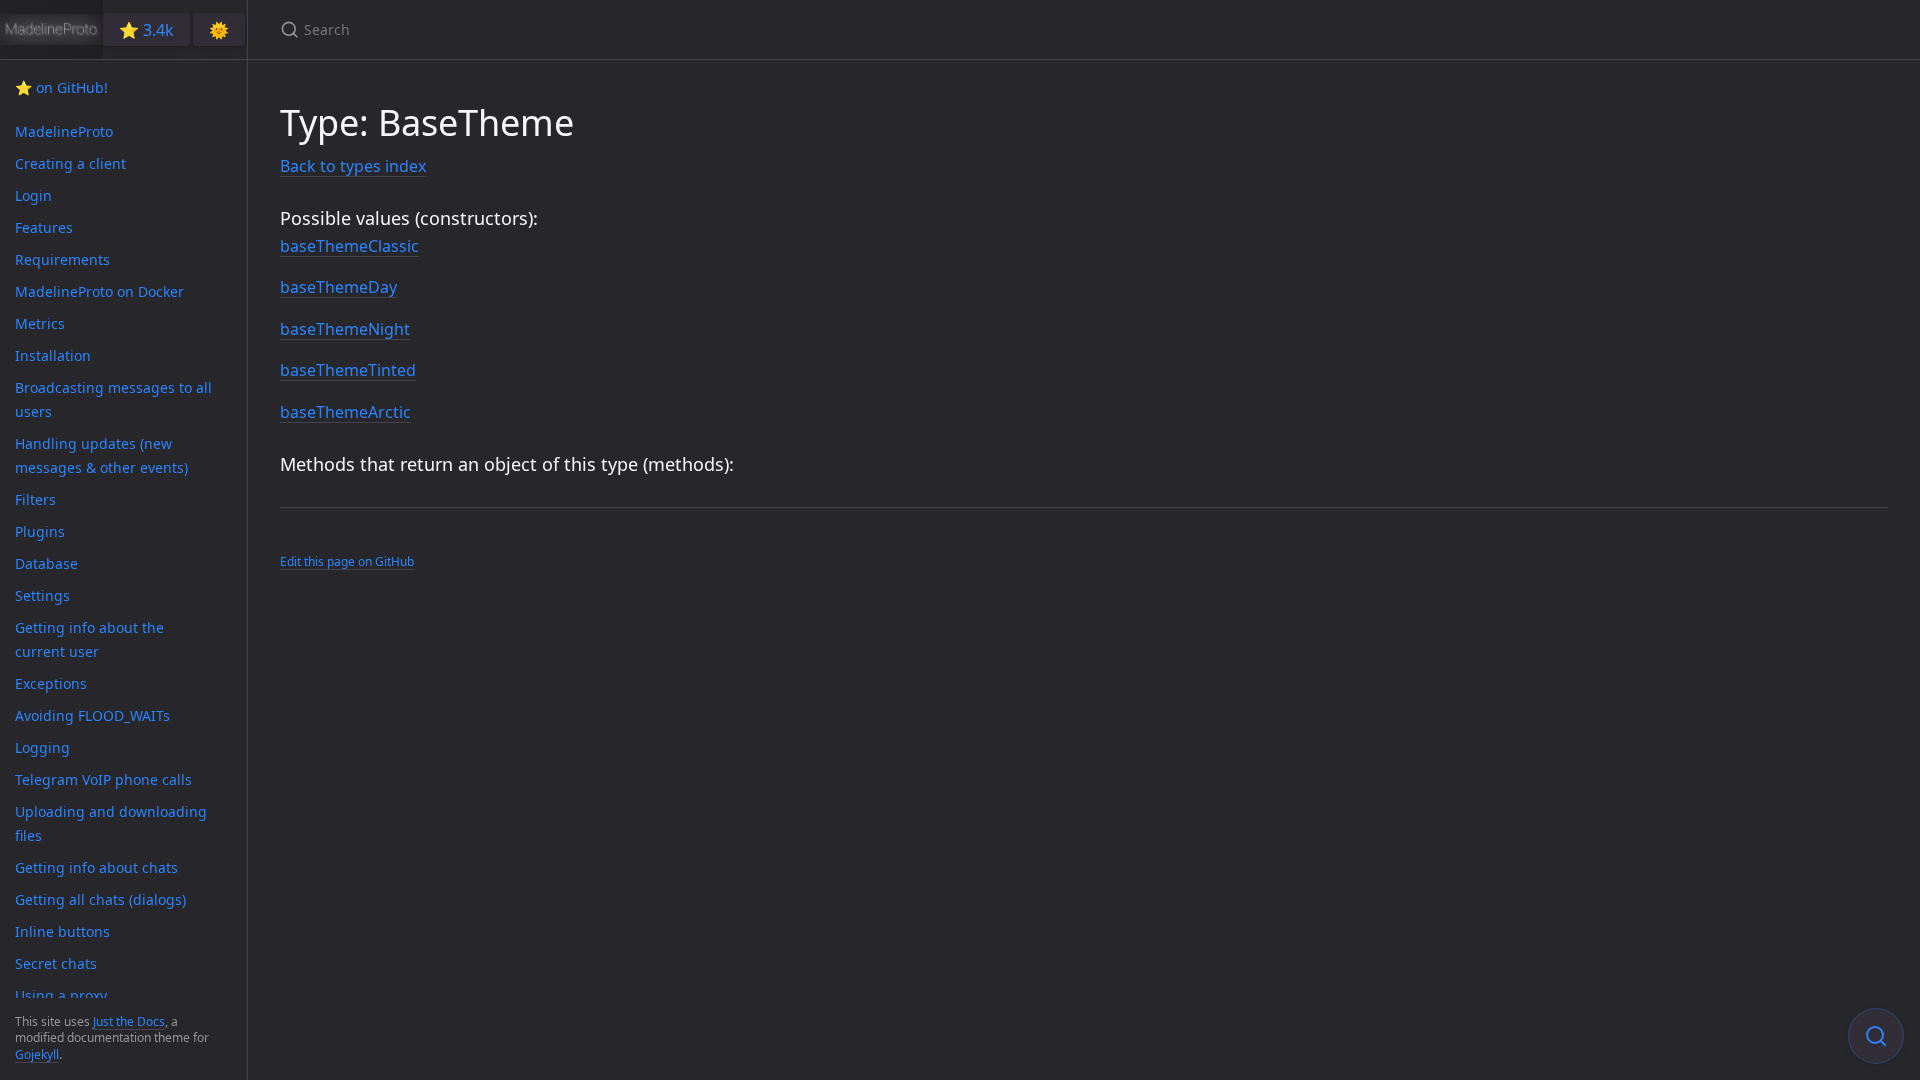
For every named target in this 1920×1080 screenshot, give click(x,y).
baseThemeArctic (345, 412)
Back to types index (353, 166)
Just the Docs (129, 1021)
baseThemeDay (338, 287)
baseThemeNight (345, 329)
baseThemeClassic (349, 246)
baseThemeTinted (348, 370)
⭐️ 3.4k (146, 30)
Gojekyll (37, 1054)
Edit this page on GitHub (347, 561)
